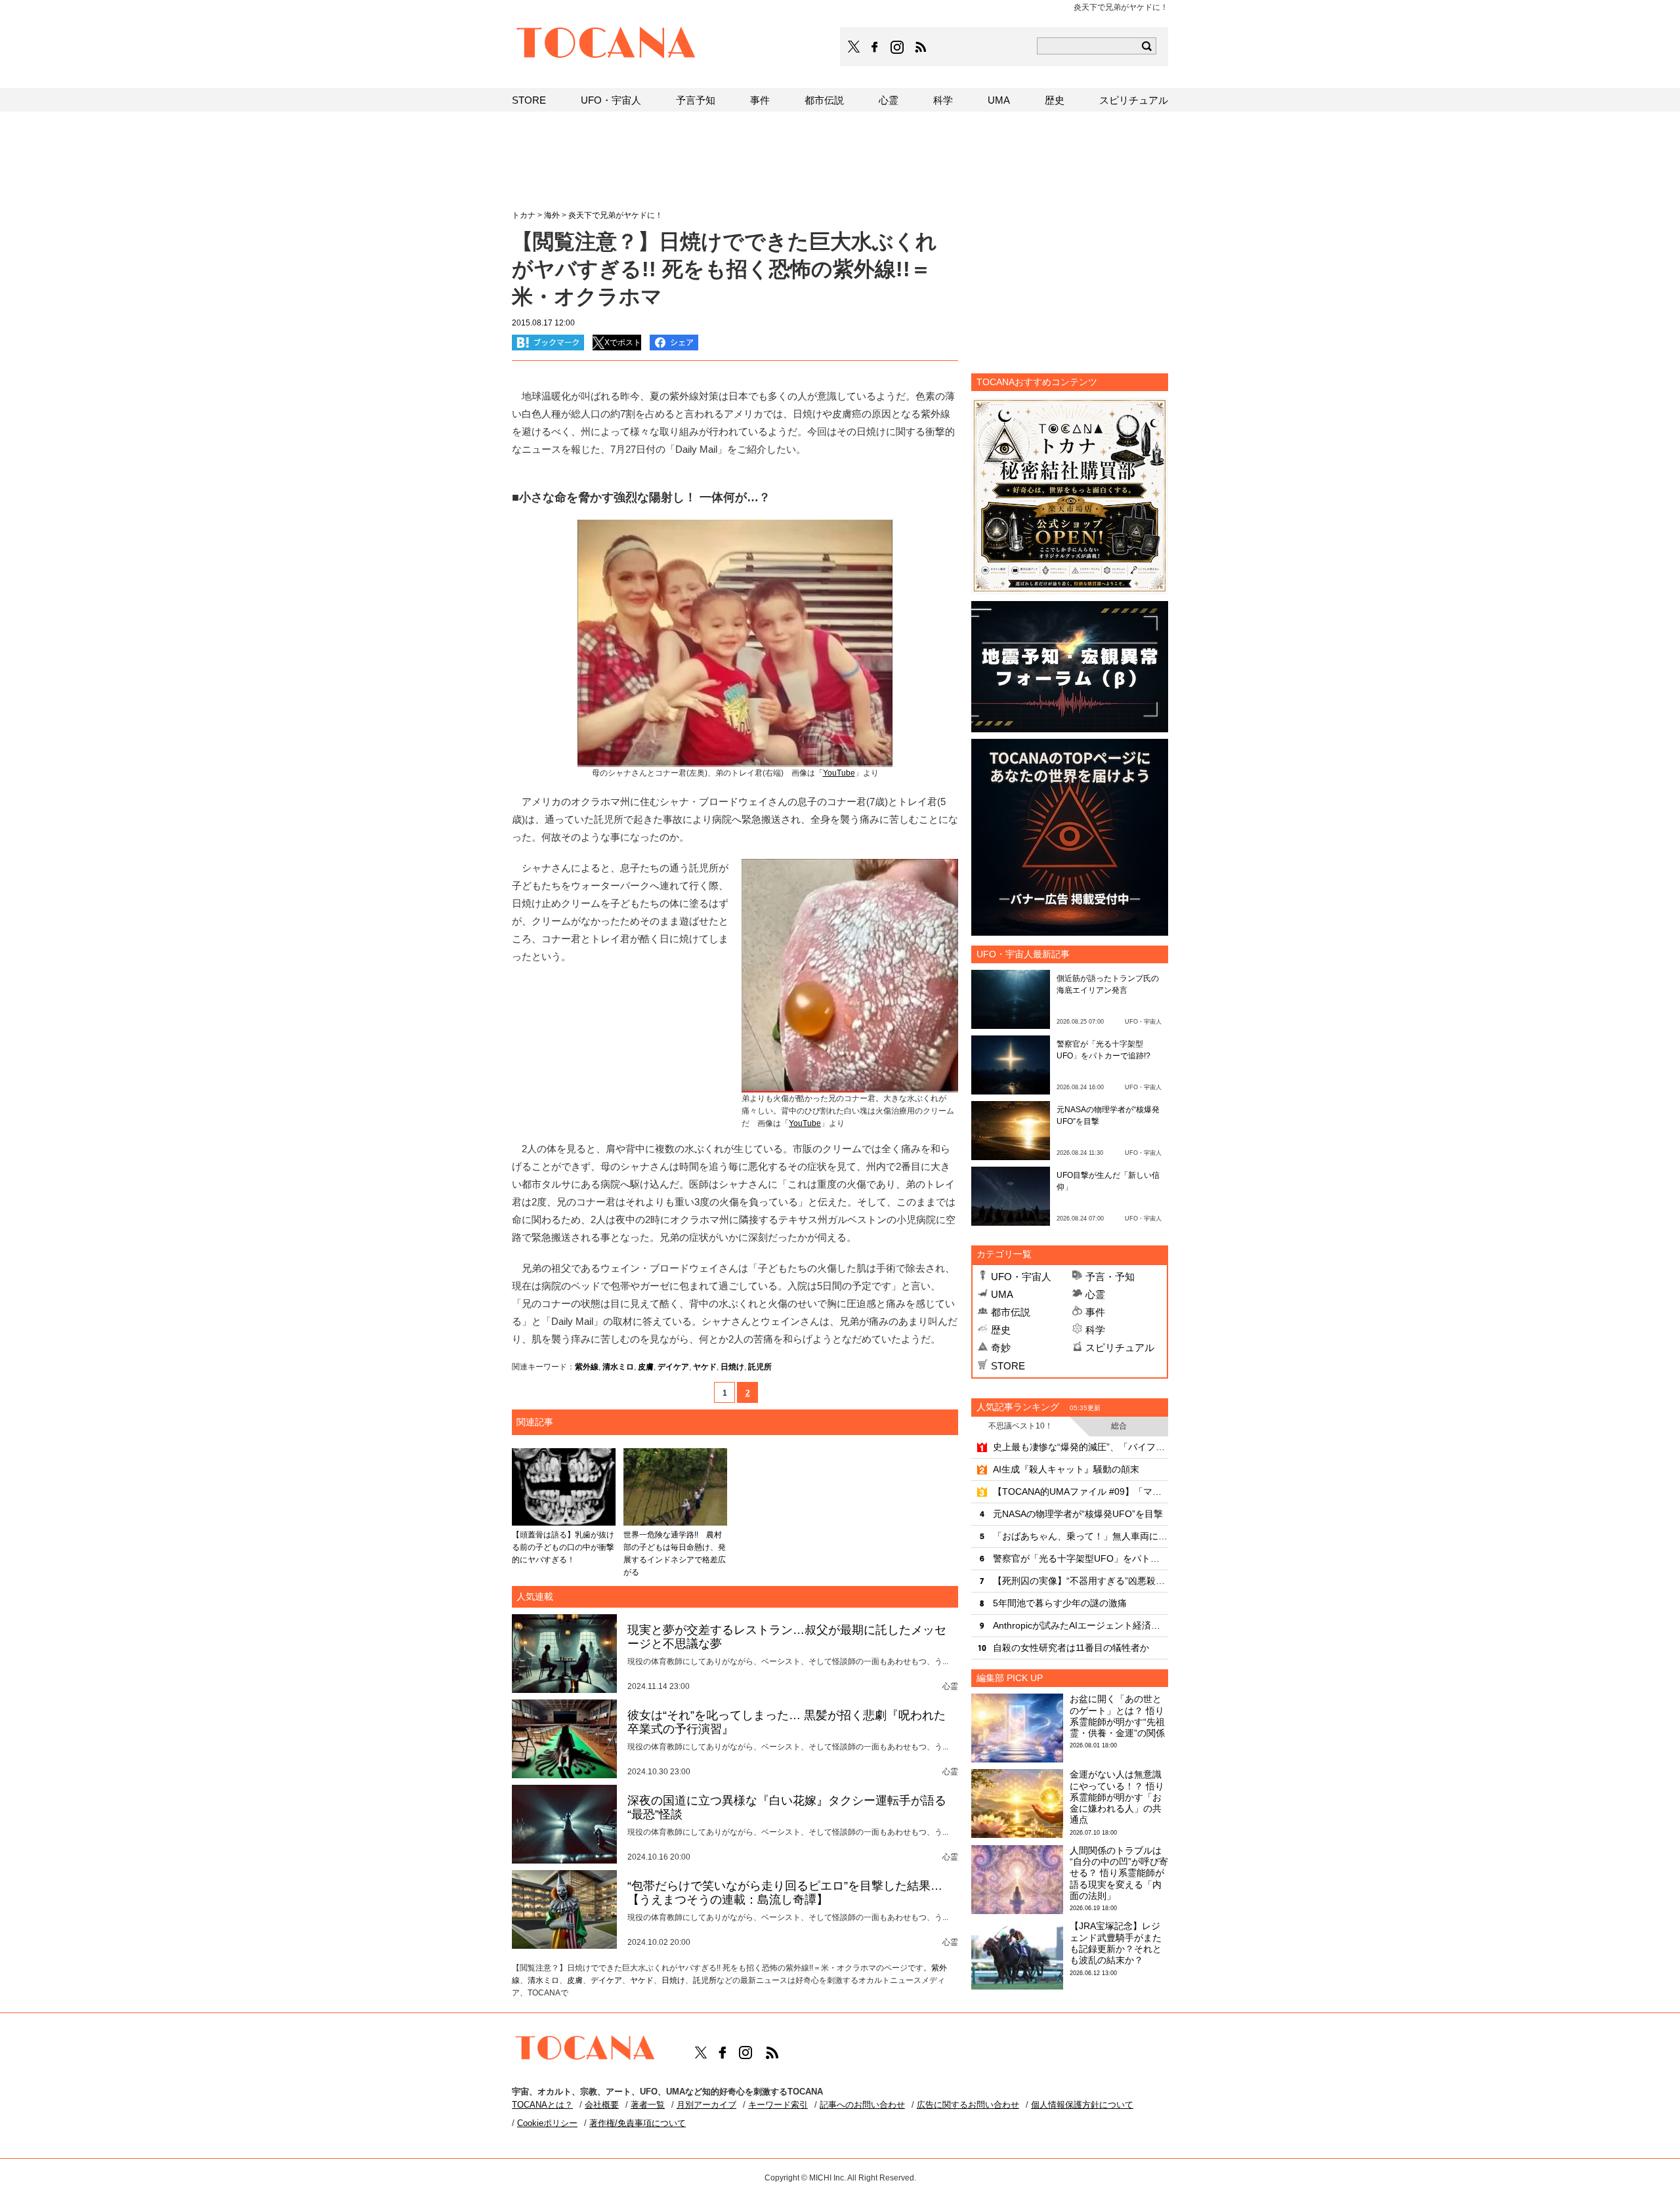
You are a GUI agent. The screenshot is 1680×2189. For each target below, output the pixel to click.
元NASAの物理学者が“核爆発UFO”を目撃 (1078, 1514)
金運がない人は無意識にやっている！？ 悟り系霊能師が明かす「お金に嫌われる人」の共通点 (1117, 1797)
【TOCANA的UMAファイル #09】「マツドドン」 (1081, 1491)
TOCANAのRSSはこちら (921, 47)
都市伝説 (1011, 1312)
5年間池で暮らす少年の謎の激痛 (1060, 1603)
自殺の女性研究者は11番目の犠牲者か (1071, 1648)
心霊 (1095, 1294)
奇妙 (1001, 1347)
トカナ (524, 215)
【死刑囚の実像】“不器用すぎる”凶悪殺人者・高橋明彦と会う (1081, 1581)
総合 (1119, 1426)
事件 (1095, 1312)
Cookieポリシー (547, 2123)
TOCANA (606, 45)
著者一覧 (648, 2105)
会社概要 (602, 2105)
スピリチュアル (1120, 1347)
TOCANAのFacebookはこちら (875, 47)
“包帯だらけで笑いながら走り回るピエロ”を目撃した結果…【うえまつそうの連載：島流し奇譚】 (785, 1893)
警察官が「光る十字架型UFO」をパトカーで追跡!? (1081, 1558)
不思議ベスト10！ (1020, 1426)
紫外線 (587, 1367)
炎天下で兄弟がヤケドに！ (616, 215)
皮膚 (646, 1367)
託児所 (760, 1367)
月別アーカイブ (706, 2105)
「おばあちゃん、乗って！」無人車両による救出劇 (1081, 1536)
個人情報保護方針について (1082, 2105)
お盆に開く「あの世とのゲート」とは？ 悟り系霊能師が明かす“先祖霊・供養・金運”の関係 (1117, 1716)
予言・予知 (1110, 1277)
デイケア (673, 1367)
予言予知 (696, 100)
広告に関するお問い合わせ (968, 2105)
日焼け (732, 1367)
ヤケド (705, 1367)
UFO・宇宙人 (1021, 1277)
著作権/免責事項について (638, 2123)
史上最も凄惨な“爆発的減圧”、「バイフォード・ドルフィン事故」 (1081, 1447)
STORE (1008, 1366)
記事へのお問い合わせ (862, 2105)
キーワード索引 (778, 2105)
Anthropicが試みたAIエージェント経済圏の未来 (1081, 1625)
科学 (1095, 1330)
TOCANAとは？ (542, 2105)
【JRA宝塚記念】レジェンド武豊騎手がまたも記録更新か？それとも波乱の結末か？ (1116, 1943)
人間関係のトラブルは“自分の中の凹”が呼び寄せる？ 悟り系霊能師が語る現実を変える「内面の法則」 (1119, 1873)
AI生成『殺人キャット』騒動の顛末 (1066, 1469)
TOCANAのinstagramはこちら (898, 47)
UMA (1002, 1294)
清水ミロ (618, 1367)
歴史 (1001, 1330)
